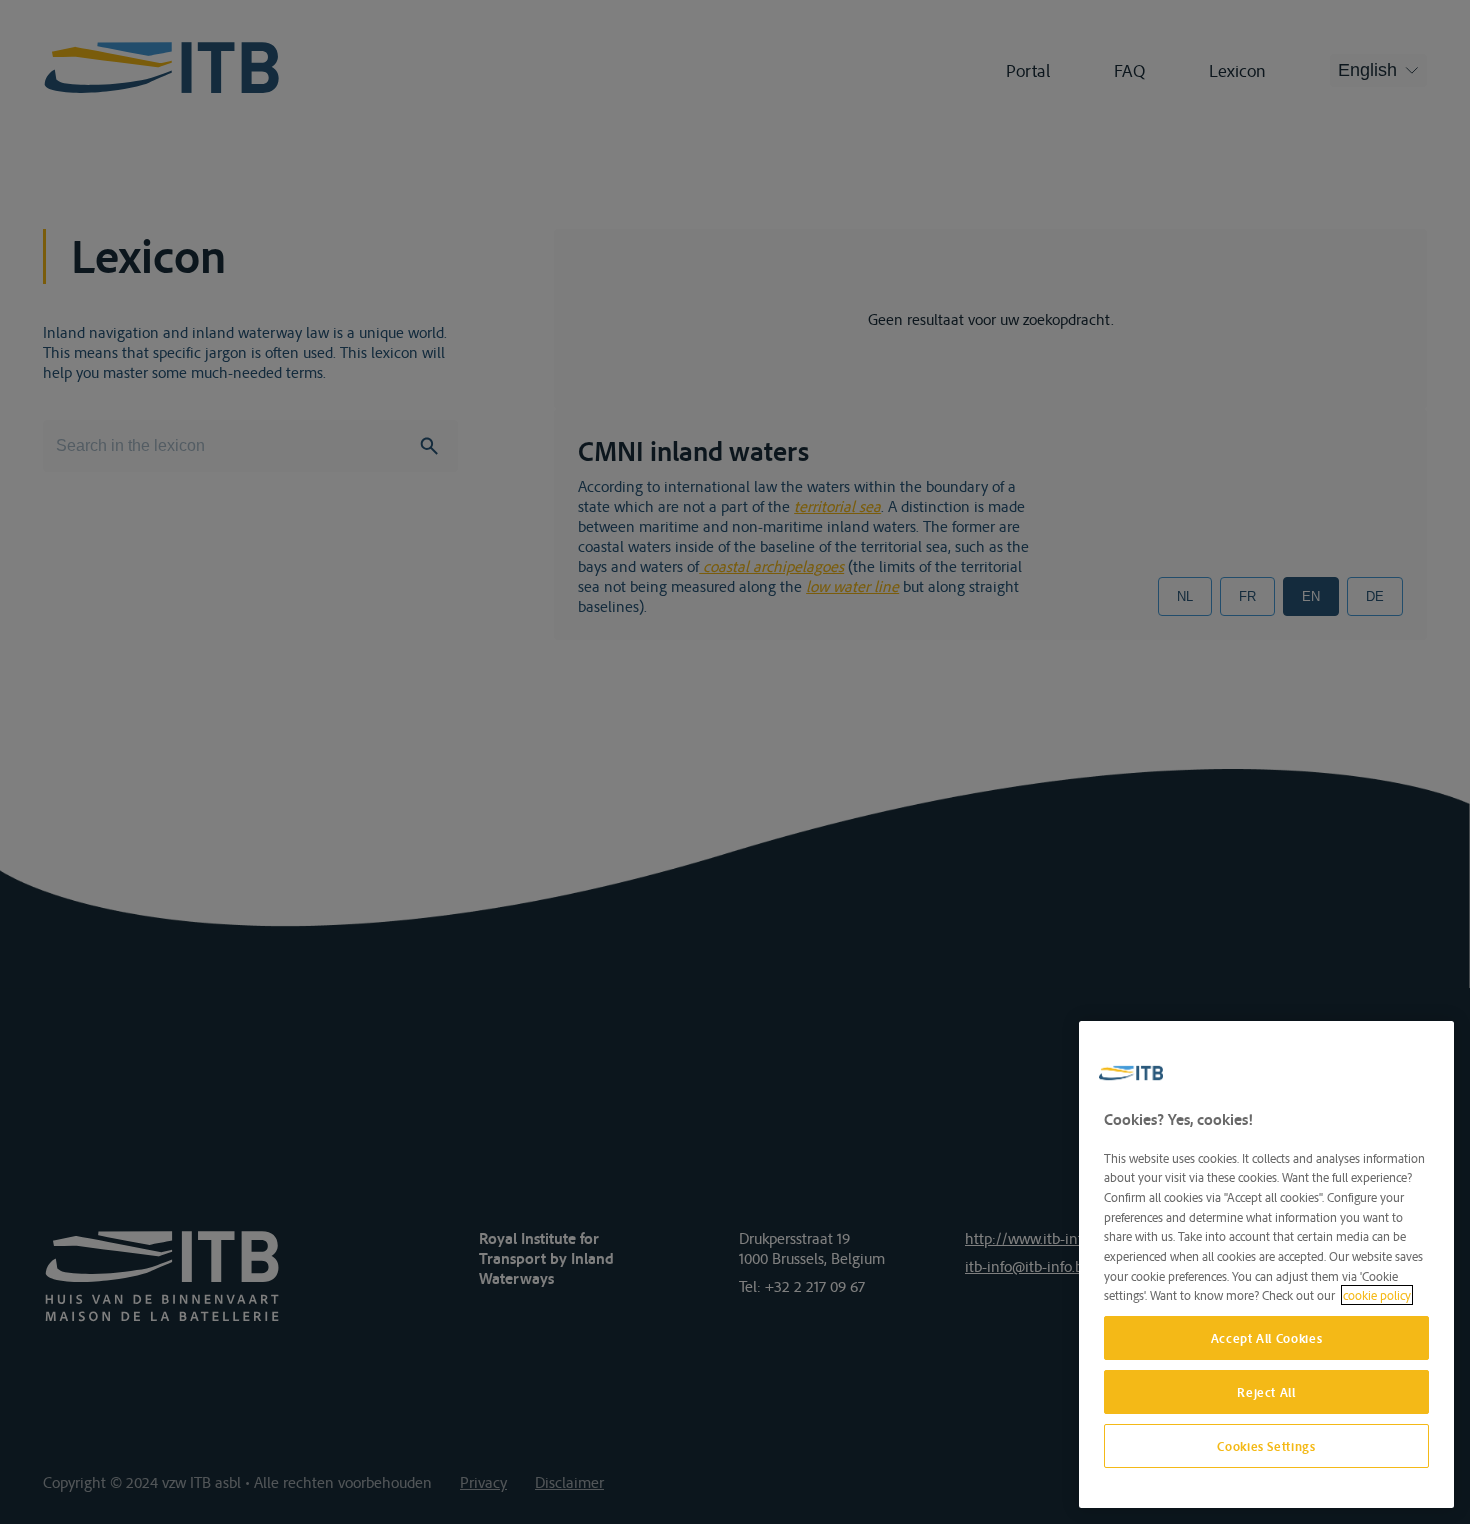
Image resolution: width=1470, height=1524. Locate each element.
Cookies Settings (1266, 1446)
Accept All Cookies (1267, 1338)
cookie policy (1377, 1295)
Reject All (1266, 1392)
